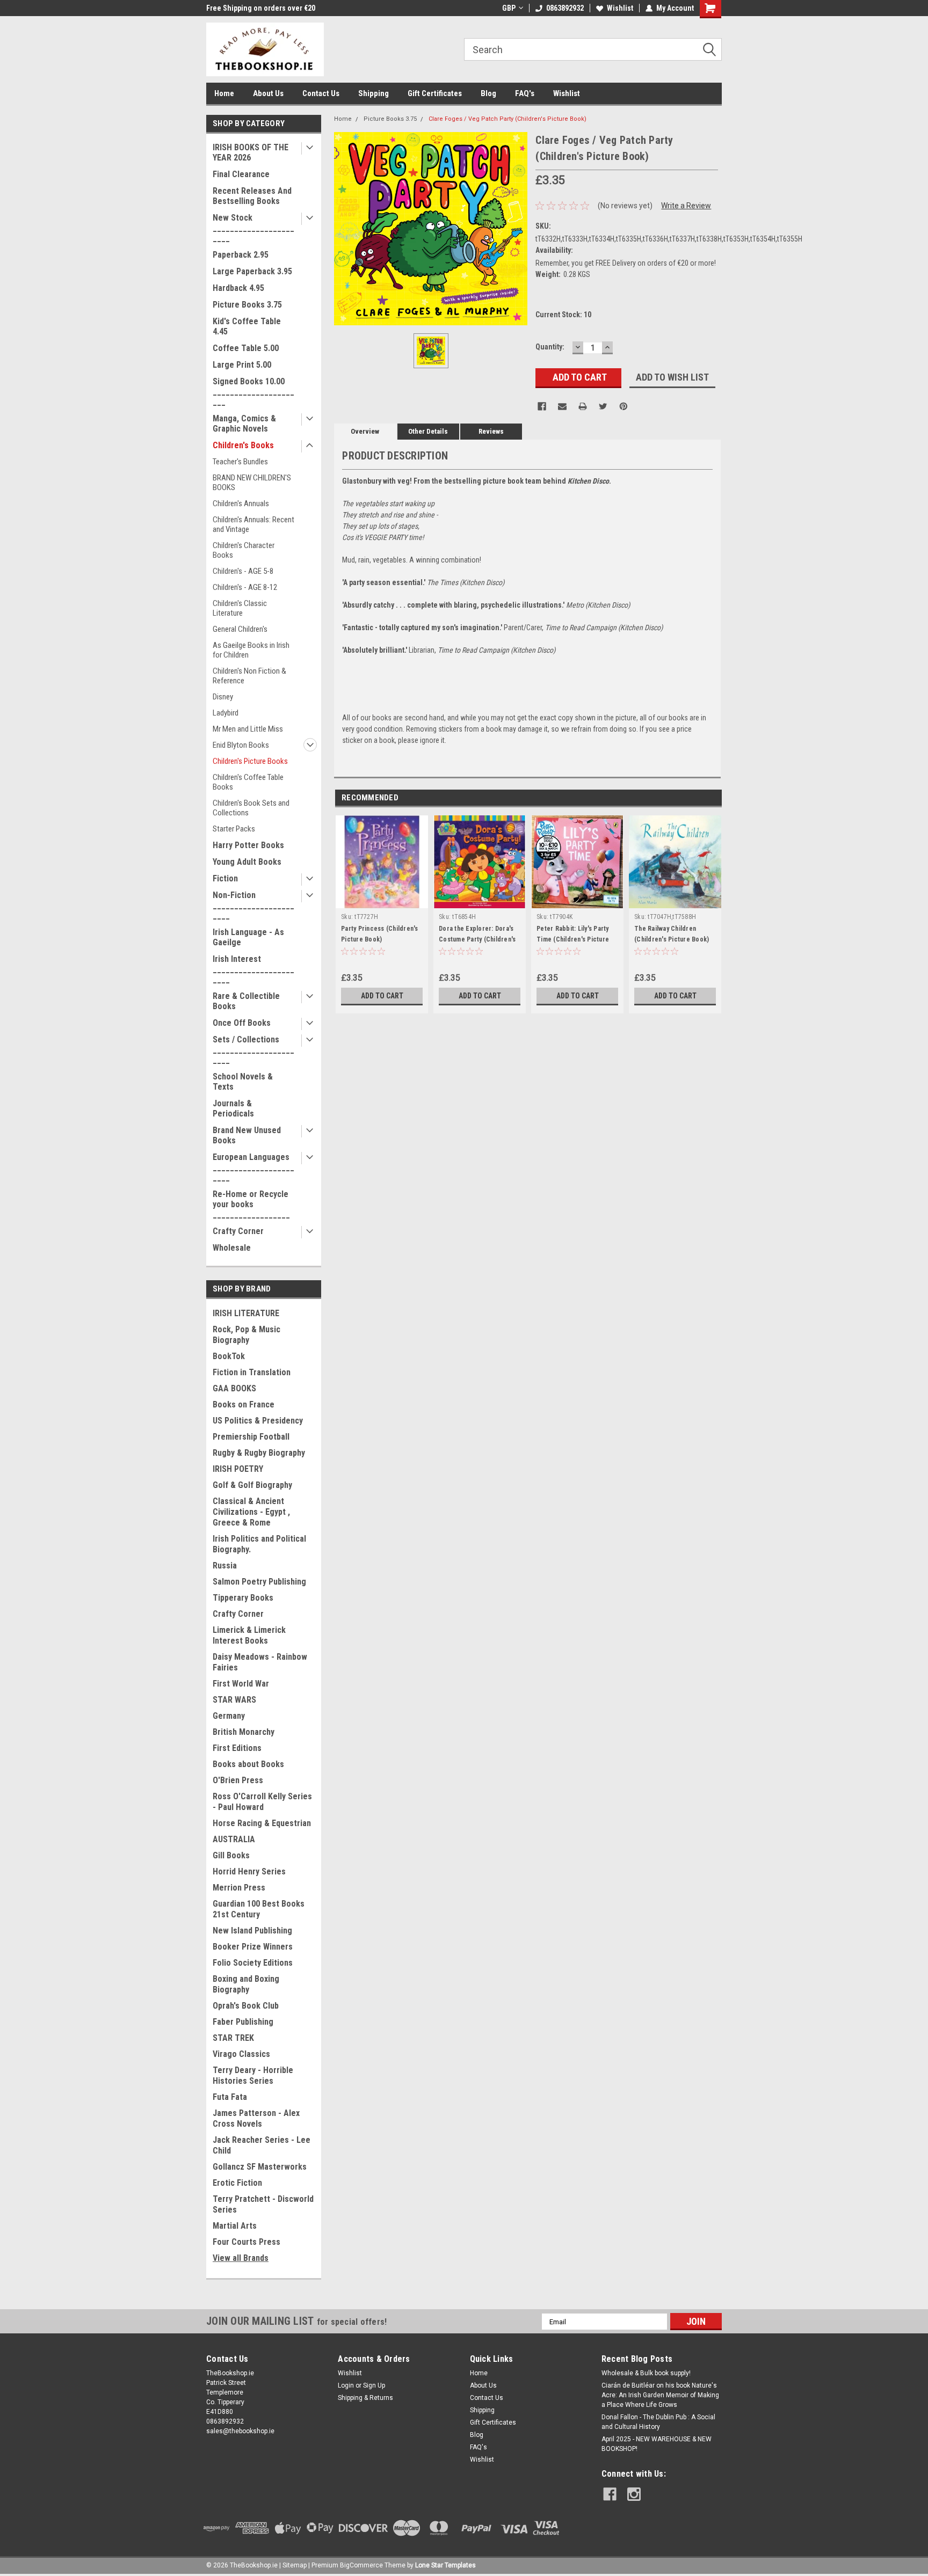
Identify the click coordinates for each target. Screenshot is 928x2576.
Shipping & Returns (365, 2398)
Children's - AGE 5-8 (243, 571)
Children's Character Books (244, 550)
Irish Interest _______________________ (253, 969)
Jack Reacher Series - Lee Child (262, 2145)
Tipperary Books (243, 1598)
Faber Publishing (243, 2022)
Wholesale (232, 1248)
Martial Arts (235, 2226)
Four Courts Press (247, 2242)
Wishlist (620, 8)
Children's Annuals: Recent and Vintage (253, 524)
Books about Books (248, 1764)
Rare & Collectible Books (246, 1001)
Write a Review (686, 206)
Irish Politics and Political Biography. (259, 1544)
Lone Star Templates (445, 2565)
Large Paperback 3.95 (252, 271)
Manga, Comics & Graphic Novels (244, 424)
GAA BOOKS (234, 1388)
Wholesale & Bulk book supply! (646, 2373)
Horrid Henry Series (249, 1871)
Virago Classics (241, 2054)
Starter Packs (234, 829)
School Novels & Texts (243, 1082)
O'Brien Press (238, 1780)
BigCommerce (361, 2565)
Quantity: (550, 347)
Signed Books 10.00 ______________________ (253, 392)
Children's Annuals (241, 503)
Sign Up (374, 2385)
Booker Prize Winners (253, 1947)
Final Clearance (241, 174)
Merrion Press (239, 1888)
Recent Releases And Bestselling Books (252, 196)
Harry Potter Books (248, 845)
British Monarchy (244, 1732)
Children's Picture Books (250, 761)
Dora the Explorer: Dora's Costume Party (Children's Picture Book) (477, 939)
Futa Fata (230, 2097)
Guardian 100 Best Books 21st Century (259, 1909)
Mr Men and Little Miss (248, 729)
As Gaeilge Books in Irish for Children (251, 650)
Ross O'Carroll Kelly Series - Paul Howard (262, 1802)
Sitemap (295, 2565)
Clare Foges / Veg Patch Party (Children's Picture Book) (508, 119)
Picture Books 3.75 (247, 305)
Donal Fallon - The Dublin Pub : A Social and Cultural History (658, 2422)
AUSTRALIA (234, 1839)
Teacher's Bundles (240, 462)
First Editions (237, 1748)
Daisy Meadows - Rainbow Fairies (260, 1662)
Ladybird (226, 713)
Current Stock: (563, 315)
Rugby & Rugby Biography (259, 1453)
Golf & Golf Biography (252, 1485)
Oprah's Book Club (246, 2006)
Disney (223, 697)
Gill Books (231, 1855)
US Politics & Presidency (258, 1421)
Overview (365, 431)
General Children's (240, 629)
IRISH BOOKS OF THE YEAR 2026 (251, 152)
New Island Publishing (252, 1931)
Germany (229, 1716)
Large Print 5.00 (242, 365)
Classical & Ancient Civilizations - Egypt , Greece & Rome (251, 1512)
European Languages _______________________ (253, 1167)
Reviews (491, 431)
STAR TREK (233, 2038)
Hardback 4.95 (238, 288)
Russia (225, 1566)
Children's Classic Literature (240, 608)
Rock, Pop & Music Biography (247, 1335)
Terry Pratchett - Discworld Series (263, 2204)
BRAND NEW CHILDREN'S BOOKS (252, 483)
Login (346, 2385)
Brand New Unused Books (247, 1135)
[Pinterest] (624, 406)
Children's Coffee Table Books (248, 782)
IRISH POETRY (238, 1469)
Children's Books (243, 445)
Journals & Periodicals (233, 1108)
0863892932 (565, 8)
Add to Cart (382, 996)
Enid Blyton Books (241, 745)
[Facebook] (542, 406)
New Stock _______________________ (253, 228)
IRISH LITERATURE (246, 1313)
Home (224, 93)
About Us (268, 93)
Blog (488, 93)
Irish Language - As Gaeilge (248, 937)
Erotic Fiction (237, 2183)
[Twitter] (603, 406)
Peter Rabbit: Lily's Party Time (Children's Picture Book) (573, 939)
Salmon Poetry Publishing (259, 1582)
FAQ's (525, 93)
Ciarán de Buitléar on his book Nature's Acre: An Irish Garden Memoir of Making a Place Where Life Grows (660, 2395)
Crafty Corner (238, 1231)
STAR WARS (234, 1700)
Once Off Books (242, 1023)
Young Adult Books (247, 862)
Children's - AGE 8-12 (245, 587)
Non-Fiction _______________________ (253, 905)
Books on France (244, 1404)
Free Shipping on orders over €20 (261, 8)
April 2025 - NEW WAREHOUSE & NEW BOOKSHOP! (657, 2444)
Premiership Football (251, 1437)
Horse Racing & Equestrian (262, 1823)
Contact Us (321, 93)
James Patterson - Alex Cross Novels (256, 2118)
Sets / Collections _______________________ (253, 1050)
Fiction (225, 878)
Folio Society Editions (253, 1963)
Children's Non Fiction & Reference (249, 676)
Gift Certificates (435, 93)
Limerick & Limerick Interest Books (249, 1635)
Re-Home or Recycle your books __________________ (251, 1204)
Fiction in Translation (252, 1372)
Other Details (428, 431)
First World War (241, 1684)
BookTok (229, 1356)
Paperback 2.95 (241, 255)
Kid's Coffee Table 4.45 (247, 326)
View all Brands (241, 2258)
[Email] (562, 406)
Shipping (374, 93)
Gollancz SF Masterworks (260, 2167)
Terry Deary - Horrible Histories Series (253, 2075)
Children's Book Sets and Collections (251, 808)
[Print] (583, 406)
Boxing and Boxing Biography (246, 1984)
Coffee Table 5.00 (246, 348)
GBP (509, 8)
